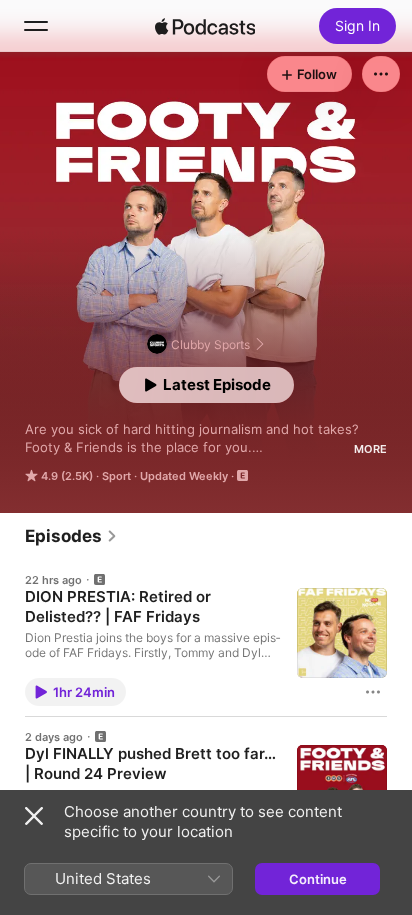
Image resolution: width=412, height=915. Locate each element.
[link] (71, 536)
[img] (205, 26)
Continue (318, 879)
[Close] (34, 816)
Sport (116, 476)
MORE (370, 449)
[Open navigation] (36, 26)
